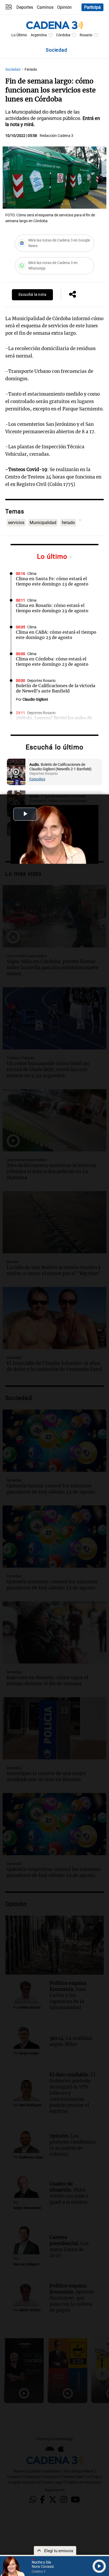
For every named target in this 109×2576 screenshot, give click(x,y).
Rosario (86, 35)
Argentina (39, 35)
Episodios (37, 779)
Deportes (25, 7)
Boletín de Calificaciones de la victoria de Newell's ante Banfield (56, 688)
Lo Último (19, 35)
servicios (16, 523)
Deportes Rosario (41, 681)
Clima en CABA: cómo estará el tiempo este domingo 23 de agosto (56, 635)
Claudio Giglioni (35, 699)
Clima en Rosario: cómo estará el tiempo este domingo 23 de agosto (52, 608)
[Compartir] (72, 295)
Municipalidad (43, 523)
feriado (68, 523)
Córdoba (63, 35)
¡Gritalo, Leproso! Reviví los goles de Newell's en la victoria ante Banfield (54, 721)
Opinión (64, 7)
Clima (32, 574)
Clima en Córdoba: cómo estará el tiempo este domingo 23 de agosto (52, 661)
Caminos (45, 7)
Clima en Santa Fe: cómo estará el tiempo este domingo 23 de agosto (52, 581)
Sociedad (13, 70)
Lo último (53, 556)
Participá (92, 7)
